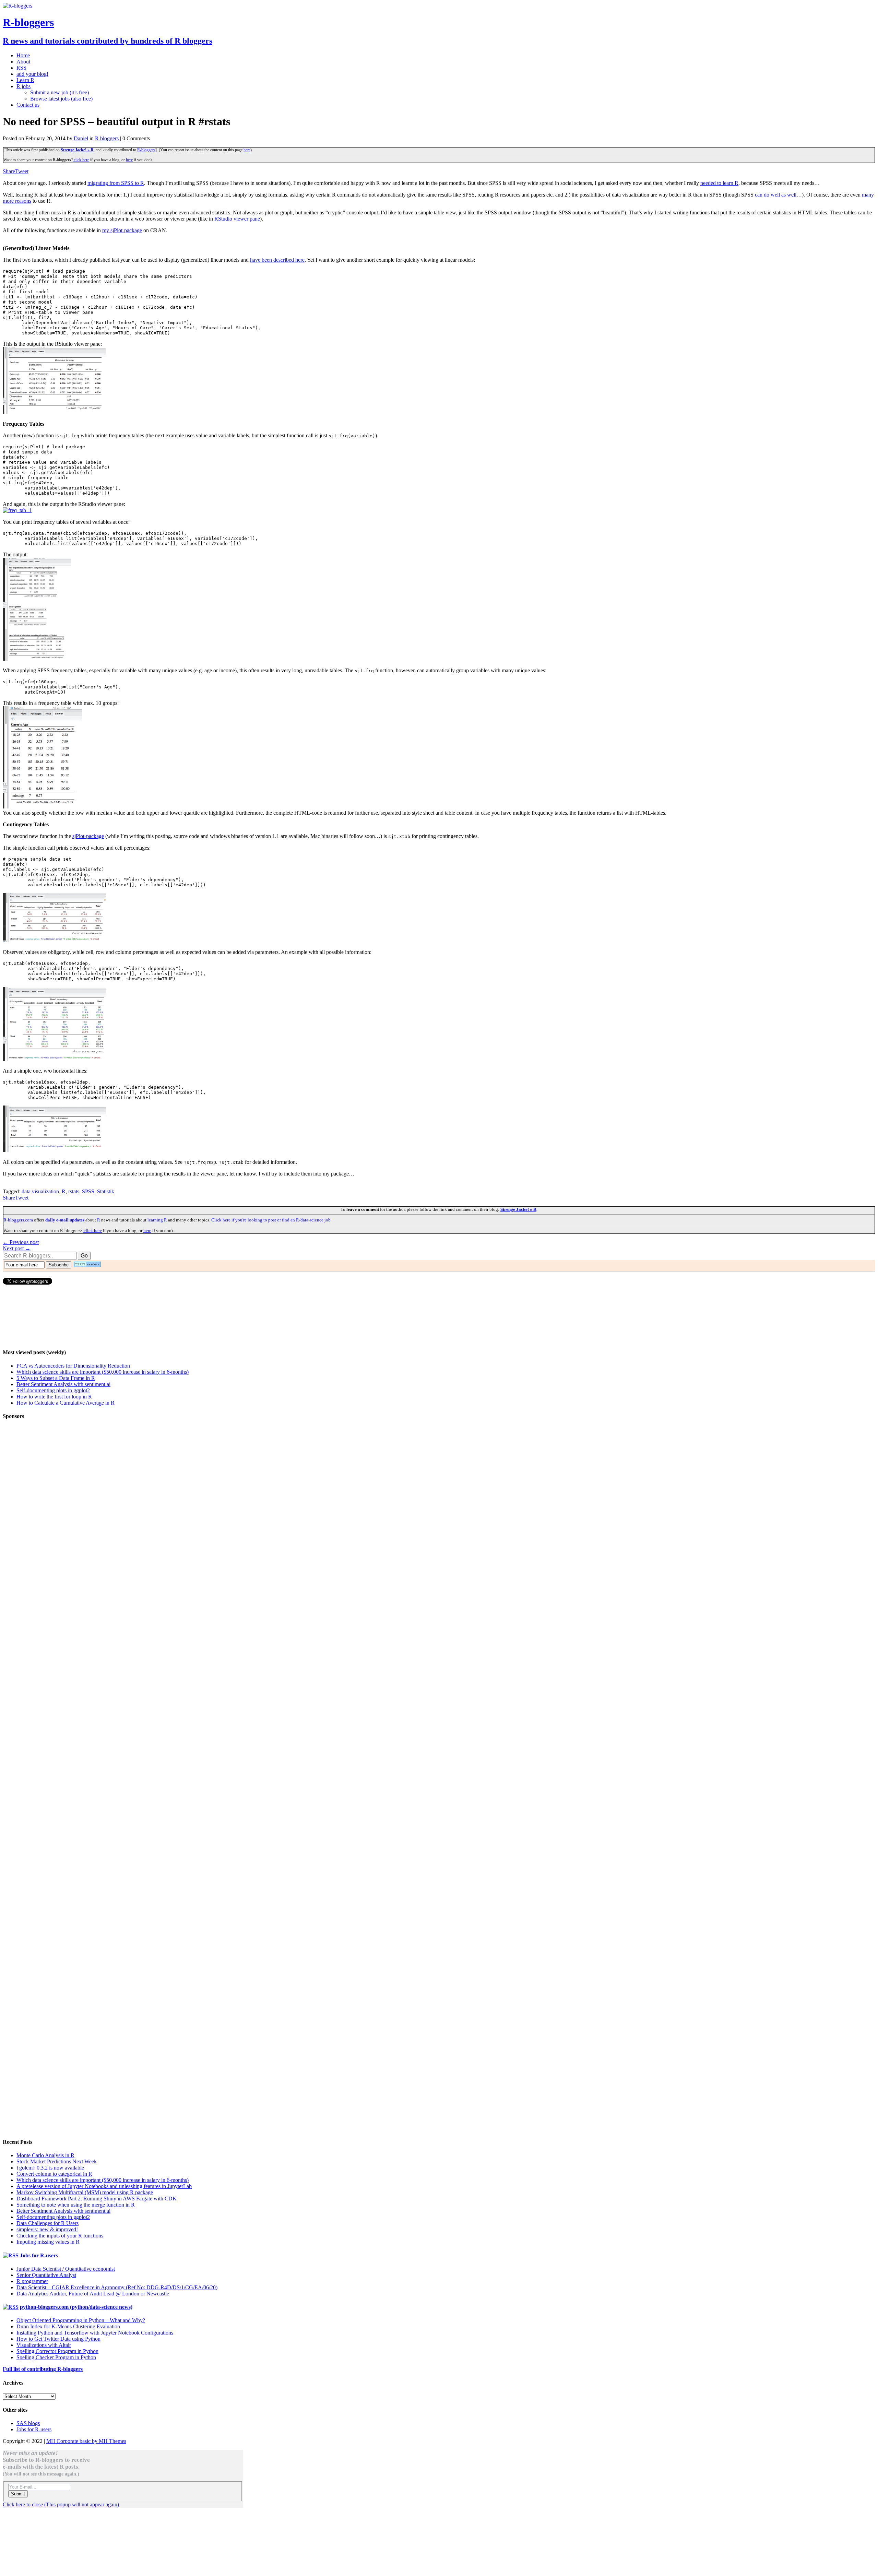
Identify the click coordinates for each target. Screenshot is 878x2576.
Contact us (28, 105)
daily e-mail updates (65, 1220)
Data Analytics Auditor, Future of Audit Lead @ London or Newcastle (93, 2294)
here (247, 150)
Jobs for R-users (39, 2255)
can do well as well (776, 195)
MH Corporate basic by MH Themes (86, 2441)
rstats (74, 1191)
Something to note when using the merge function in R (76, 2205)
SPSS (88, 1191)
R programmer (32, 2281)
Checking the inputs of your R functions (60, 2236)
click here (81, 160)
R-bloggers (146, 150)
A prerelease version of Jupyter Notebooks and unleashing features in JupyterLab (104, 2186)
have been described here (277, 260)
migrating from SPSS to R (116, 183)
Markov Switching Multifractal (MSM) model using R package (85, 2192)
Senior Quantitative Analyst (46, 2275)
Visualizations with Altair (44, 2345)
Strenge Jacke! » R (77, 150)
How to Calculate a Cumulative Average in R (66, 1403)
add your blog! (32, 74)
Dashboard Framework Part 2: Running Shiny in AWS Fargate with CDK (97, 2199)
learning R (157, 1220)
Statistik (106, 1191)
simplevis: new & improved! (47, 2229)
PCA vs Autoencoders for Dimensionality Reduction (73, 1366)
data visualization (40, 1191)
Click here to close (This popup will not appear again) (61, 2504)
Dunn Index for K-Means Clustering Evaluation (68, 2326)
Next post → (17, 1248)
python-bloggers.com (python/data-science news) (76, 2307)
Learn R (25, 80)
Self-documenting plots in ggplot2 (53, 1390)
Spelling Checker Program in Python (56, 2357)
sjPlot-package (88, 836)
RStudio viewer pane (237, 219)
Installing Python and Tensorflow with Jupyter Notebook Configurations (95, 2333)
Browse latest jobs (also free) (61, 99)
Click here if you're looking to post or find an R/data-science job (271, 1220)
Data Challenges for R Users (48, 2223)
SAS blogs (28, 2423)
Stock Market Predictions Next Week (57, 2161)
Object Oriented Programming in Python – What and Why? (81, 2320)
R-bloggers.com (18, 1220)
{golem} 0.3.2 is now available (50, 2168)
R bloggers (107, 138)
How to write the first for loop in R (54, 1397)
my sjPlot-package (122, 230)
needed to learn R (719, 183)
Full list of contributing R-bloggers (43, 2369)
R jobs (23, 86)
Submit (18, 2494)
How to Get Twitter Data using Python (58, 2339)
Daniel (81, 138)
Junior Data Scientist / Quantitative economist (66, 2269)
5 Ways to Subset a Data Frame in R (56, 1378)
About (23, 62)
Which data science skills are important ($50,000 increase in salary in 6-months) (103, 1372)
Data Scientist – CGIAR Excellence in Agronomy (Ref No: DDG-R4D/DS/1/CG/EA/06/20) (117, 2287)
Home (23, 55)
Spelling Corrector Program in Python (57, 2351)
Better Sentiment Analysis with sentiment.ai (63, 1384)
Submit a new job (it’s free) (60, 92)
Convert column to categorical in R (54, 2174)
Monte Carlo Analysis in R (45, 2155)
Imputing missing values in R (48, 2242)
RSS (21, 68)
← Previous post (21, 1242)
